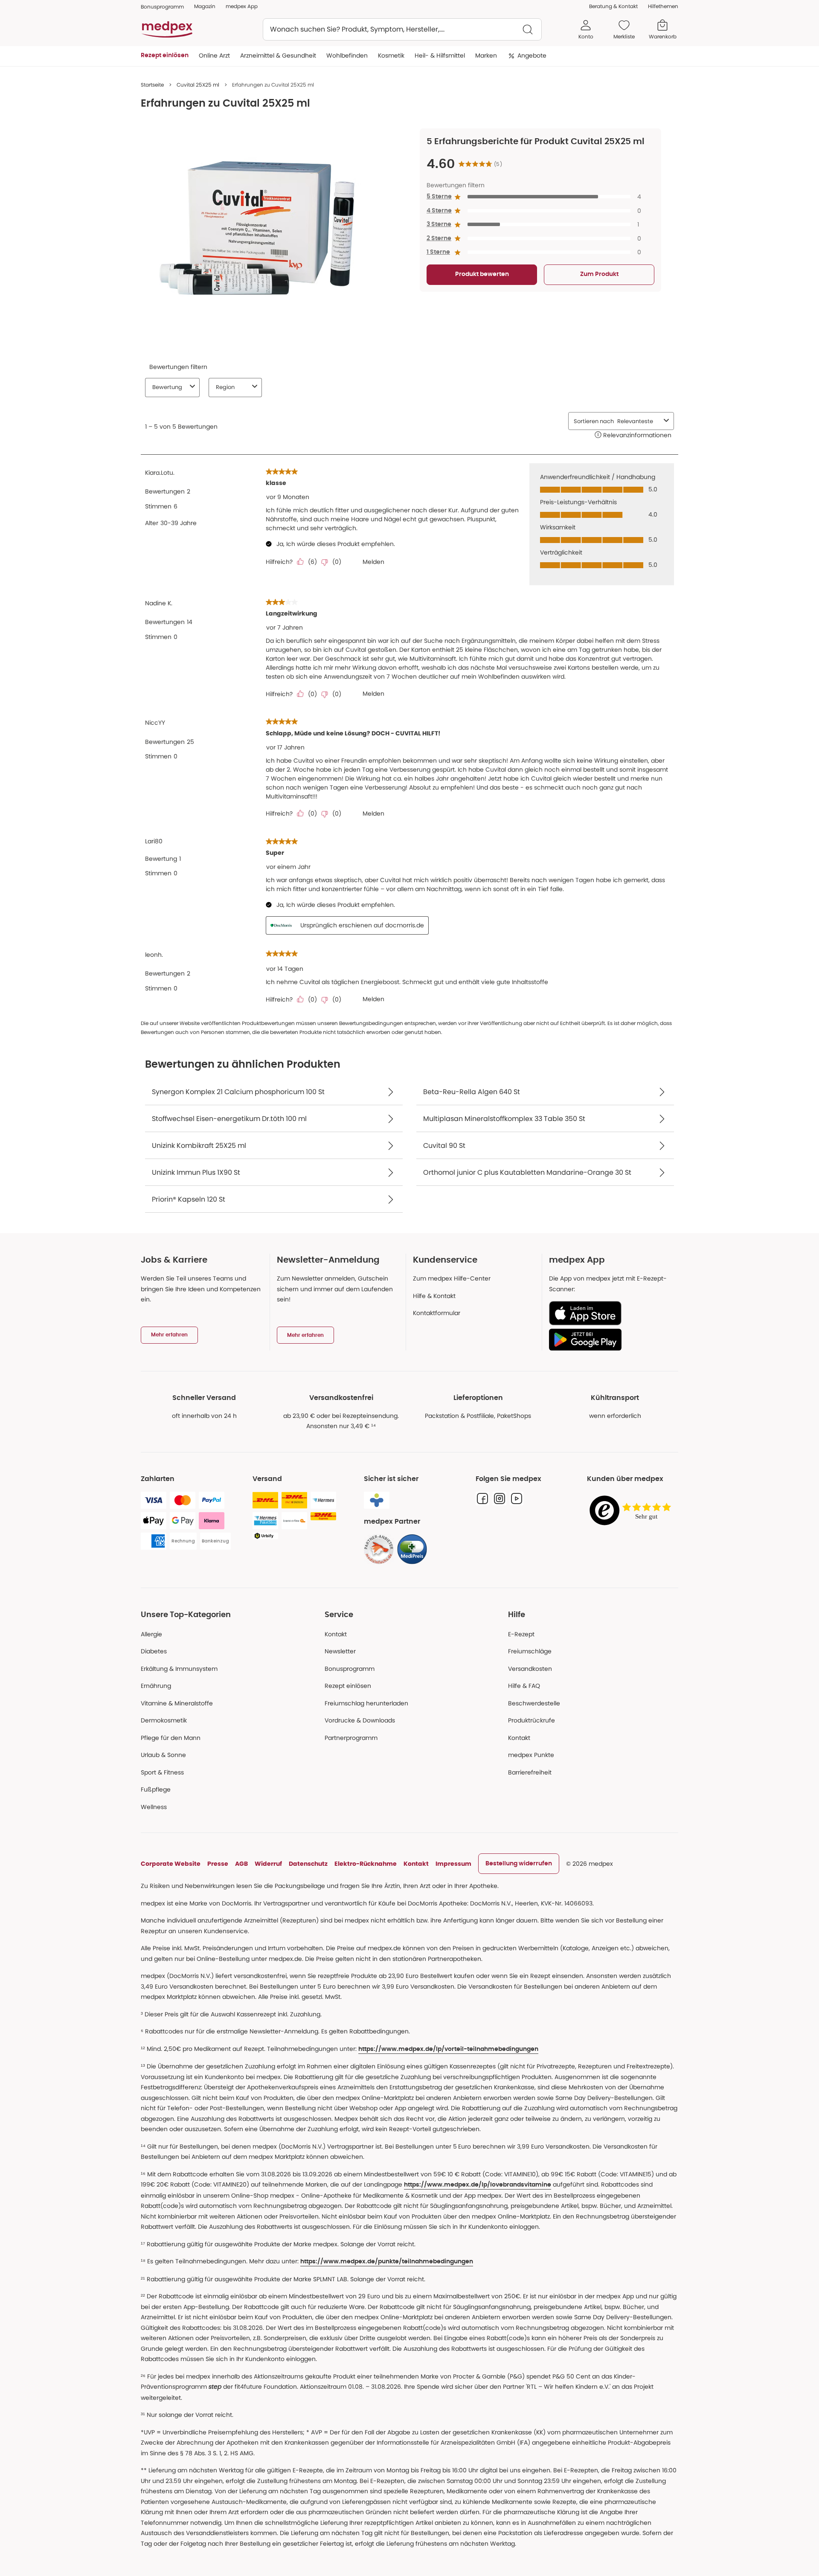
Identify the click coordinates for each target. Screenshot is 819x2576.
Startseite (152, 85)
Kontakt (336, 1634)
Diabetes (154, 1651)
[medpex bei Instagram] (500, 1499)
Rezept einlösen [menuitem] (165, 55)
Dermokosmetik (164, 1720)
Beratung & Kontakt (613, 6)
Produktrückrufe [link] (531, 1720)
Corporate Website (171, 1864)
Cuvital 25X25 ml (198, 85)
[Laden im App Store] (610, 1313)
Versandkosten (530, 1669)
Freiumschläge (530, 1651)
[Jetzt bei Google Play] (610, 1339)
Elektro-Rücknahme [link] (366, 1864)
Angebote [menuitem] (532, 55)
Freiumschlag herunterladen (366, 1703)
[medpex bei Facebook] (482, 1499)
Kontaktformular (437, 1313)
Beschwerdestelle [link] (534, 1703)
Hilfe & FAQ (524, 1686)
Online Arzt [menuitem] (214, 55)
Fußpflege (156, 1789)
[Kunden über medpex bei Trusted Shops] (633, 1511)
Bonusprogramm (350, 1669)
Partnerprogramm (351, 1738)
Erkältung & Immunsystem (179, 1669)
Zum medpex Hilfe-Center (452, 1278)
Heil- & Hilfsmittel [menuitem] (440, 55)
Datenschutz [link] (308, 1864)
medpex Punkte (531, 1755)
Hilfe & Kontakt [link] (434, 1296)
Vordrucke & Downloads (360, 1720)
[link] (379, 1549)
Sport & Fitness (162, 1772)
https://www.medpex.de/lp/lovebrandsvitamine (478, 2185)
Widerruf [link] (268, 1864)
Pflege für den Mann (171, 1738)
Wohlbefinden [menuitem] (347, 55)
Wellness (154, 1807)
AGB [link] (241, 1864)
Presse (218, 1864)
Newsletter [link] (340, 1651)
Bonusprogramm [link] (162, 7)
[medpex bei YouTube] (517, 1499)
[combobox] (402, 29)
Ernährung (156, 1686)
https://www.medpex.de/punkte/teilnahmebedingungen (387, 2262)
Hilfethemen (663, 6)
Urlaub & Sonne (163, 1755)
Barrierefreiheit (530, 1772)
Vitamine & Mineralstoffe (177, 1703)
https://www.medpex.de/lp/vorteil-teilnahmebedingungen (448, 2049)
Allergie (151, 1634)
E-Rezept (521, 1634)
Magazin (205, 6)
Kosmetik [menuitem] (391, 55)
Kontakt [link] (519, 1738)
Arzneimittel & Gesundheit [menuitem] (278, 55)
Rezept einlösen (348, 1686)
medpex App (242, 6)
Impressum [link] (453, 1864)
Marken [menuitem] (486, 55)
